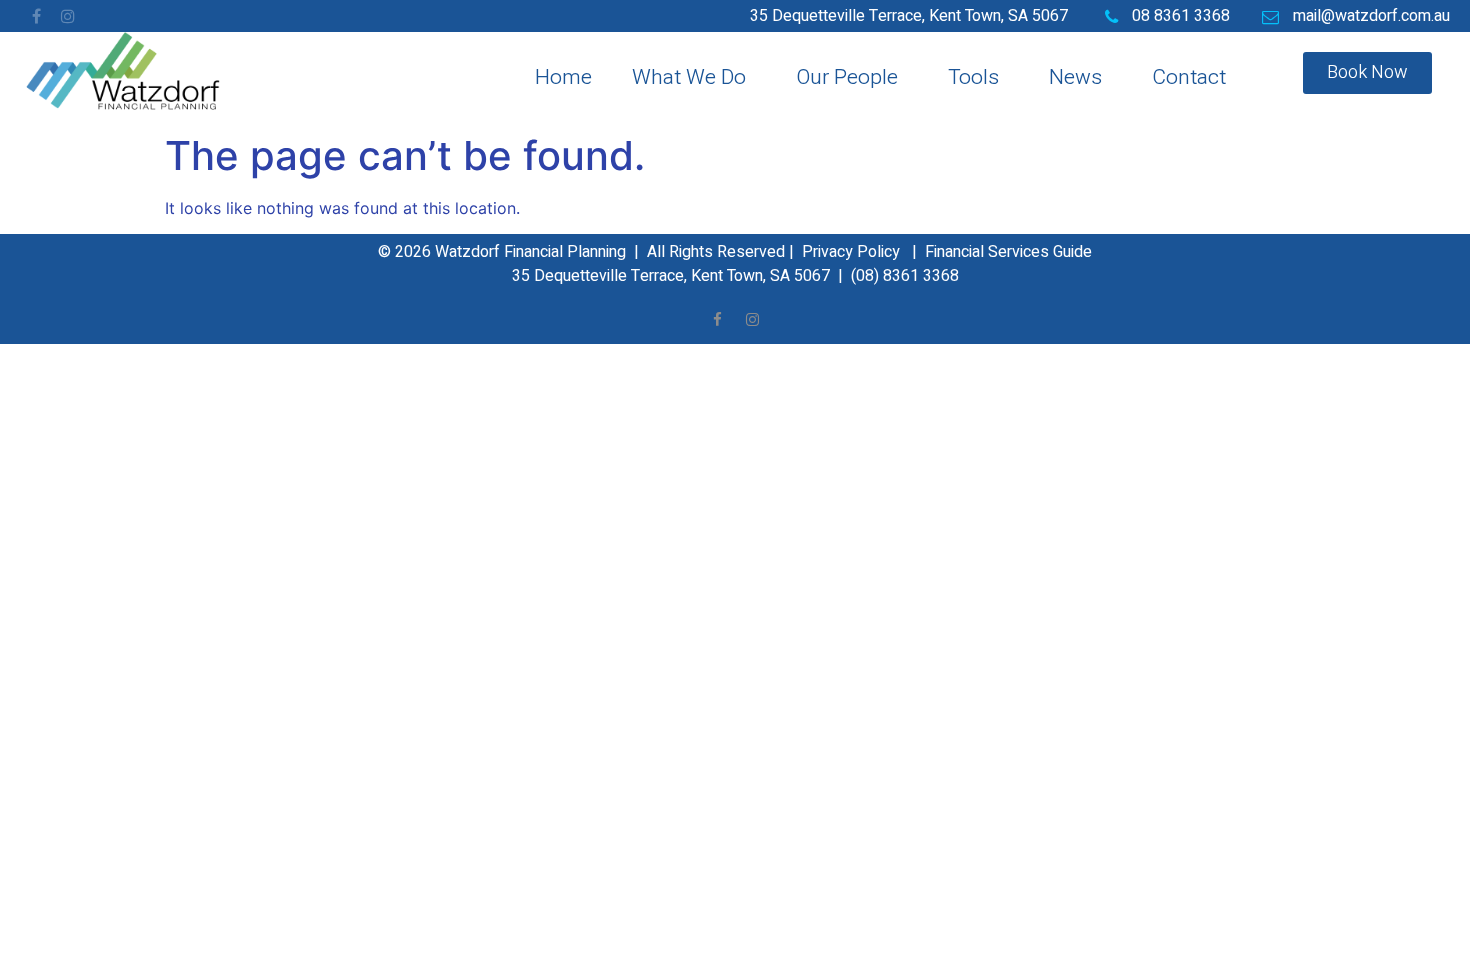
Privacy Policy (851, 252)
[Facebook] (36, 16)
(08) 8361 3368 (905, 276)
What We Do (689, 77)
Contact (1189, 77)
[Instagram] (68, 16)
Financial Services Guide (1008, 252)
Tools (973, 77)
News (1075, 77)
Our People (847, 77)
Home (563, 77)
